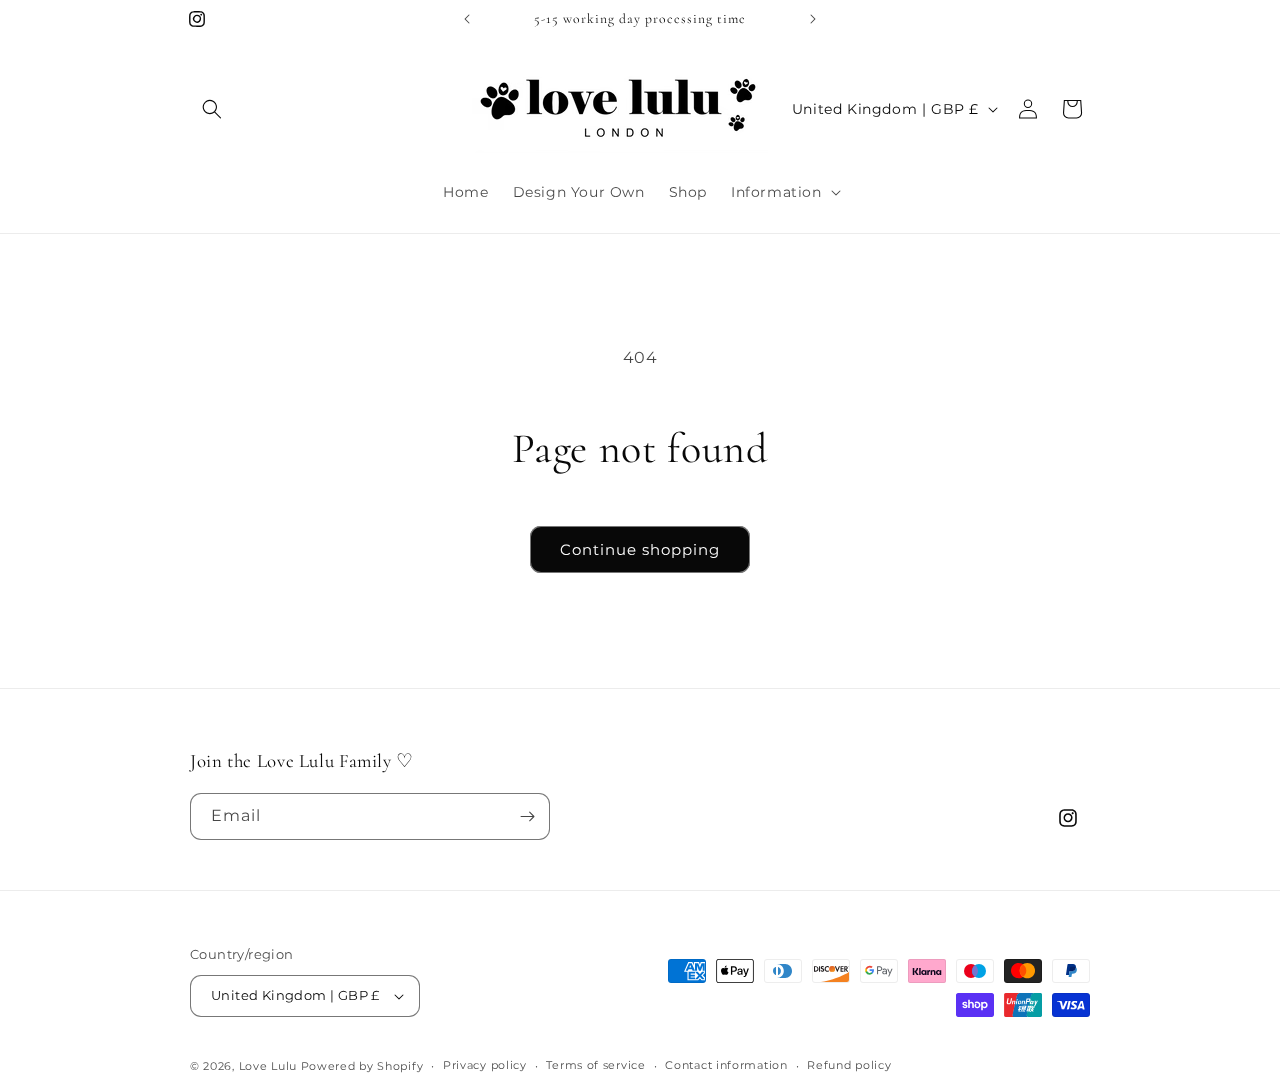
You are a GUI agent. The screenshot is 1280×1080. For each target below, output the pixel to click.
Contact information (726, 1065)
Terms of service (595, 1065)
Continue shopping (640, 549)
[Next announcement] (813, 19)
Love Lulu (268, 1066)
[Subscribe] (527, 816)
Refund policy (849, 1065)
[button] (212, 109)
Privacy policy (485, 1065)
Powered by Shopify (362, 1066)
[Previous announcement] (467, 19)
